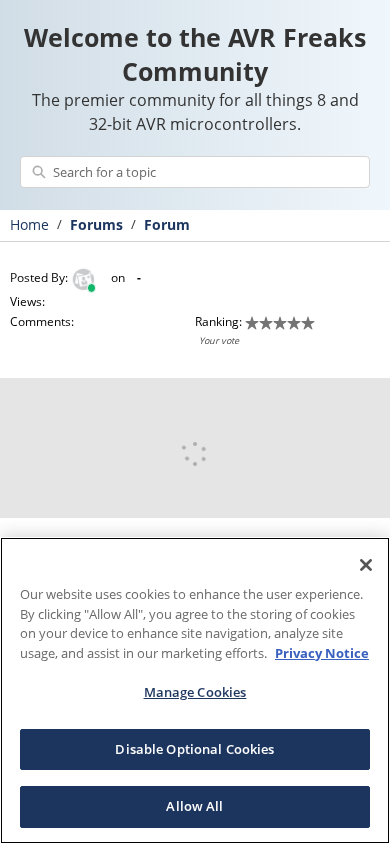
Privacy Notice (322, 653)
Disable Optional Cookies (194, 749)
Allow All (194, 806)
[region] (195, 690)
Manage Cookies (195, 692)
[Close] (366, 565)
